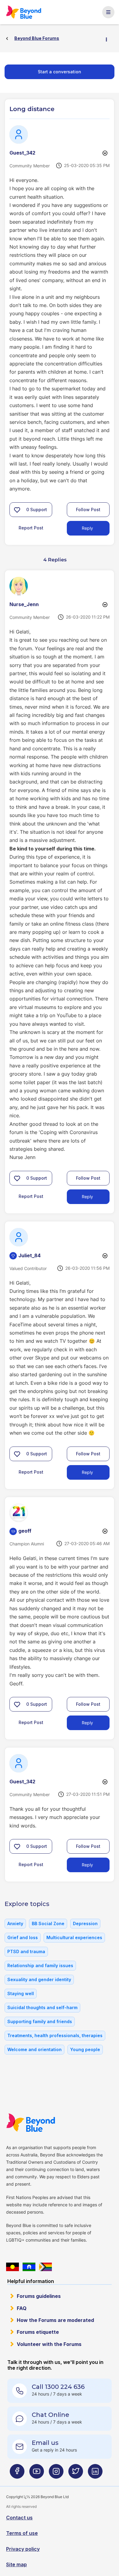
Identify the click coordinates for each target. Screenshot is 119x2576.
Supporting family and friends (40, 2021)
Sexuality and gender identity (39, 1979)
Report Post (31, 528)
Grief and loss (23, 1937)
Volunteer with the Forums (49, 2344)
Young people (85, 2049)
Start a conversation (60, 72)
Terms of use (22, 2533)
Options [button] (109, 39)
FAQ (22, 2308)
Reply (87, 528)
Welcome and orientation (34, 2049)
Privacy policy (23, 2549)
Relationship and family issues (40, 1965)
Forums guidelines (39, 2296)
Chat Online (50, 2415)
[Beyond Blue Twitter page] (76, 2474)
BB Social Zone (48, 1923)
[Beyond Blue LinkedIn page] (95, 2474)
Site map (16, 2564)
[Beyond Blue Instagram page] (56, 2474)
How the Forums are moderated (55, 2320)
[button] (17, 510)
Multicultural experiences (74, 1937)
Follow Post (88, 510)
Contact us (19, 2518)
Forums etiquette (38, 2332)
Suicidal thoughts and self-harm (42, 2007)
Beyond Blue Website (31, 2123)
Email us (45, 2443)
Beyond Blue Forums (24, 12)
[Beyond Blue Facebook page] (17, 2474)
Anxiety (15, 1923)
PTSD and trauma (26, 1951)
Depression (85, 1923)
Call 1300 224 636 (58, 2387)
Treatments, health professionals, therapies (55, 2035)
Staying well (21, 1993)
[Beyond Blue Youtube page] (37, 2474)
